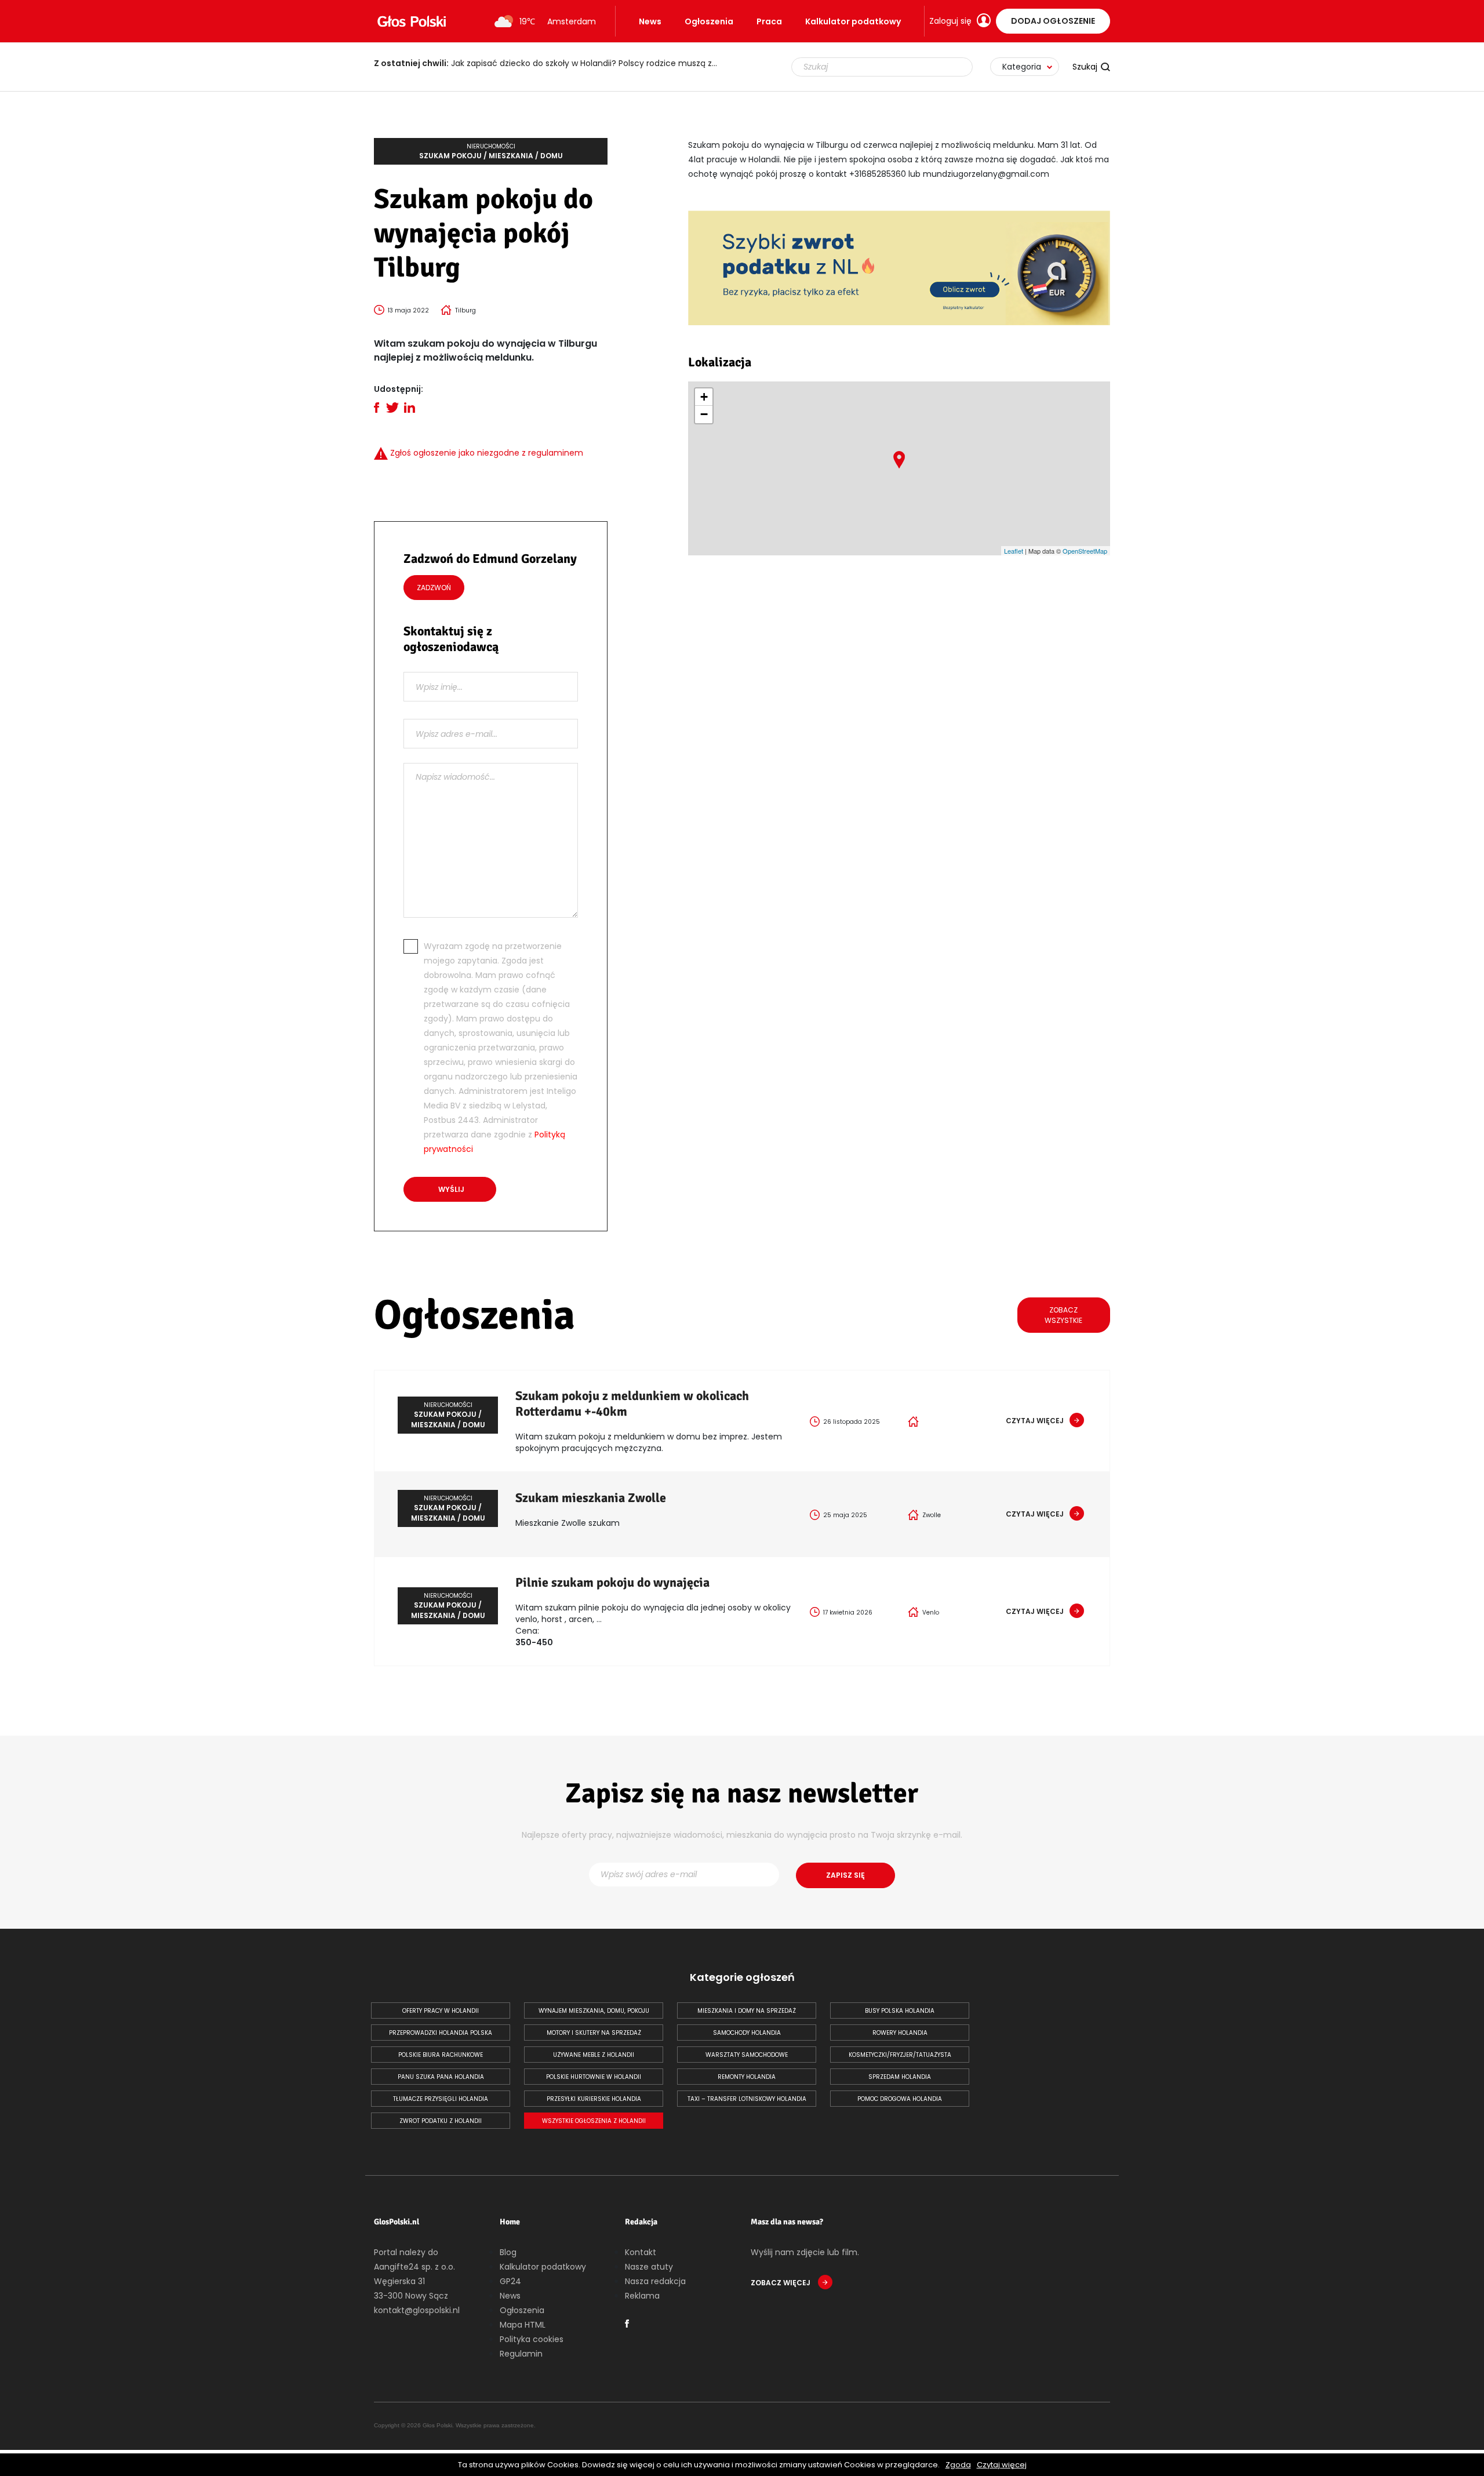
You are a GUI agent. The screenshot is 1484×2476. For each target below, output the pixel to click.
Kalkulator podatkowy (853, 21)
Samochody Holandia (747, 2033)
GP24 (510, 2281)
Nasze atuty (649, 2267)
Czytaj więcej (1002, 2465)
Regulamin (521, 2354)
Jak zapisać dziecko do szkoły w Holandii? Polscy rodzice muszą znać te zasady (554, 63)
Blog (508, 2252)
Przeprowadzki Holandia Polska (441, 2033)
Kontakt (641, 2252)
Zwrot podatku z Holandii (441, 2121)
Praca (769, 21)
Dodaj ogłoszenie (1053, 21)
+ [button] (704, 397)
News (650, 21)
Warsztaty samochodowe (747, 2055)
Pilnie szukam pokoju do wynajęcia (612, 1582)
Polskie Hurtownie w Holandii (594, 2077)
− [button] (704, 414)
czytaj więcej (1035, 1421)
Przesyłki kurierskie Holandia (594, 2099)
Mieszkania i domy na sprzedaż (747, 2011)
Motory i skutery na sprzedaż (594, 2033)
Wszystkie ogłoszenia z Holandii (594, 2121)
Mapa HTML (523, 2325)
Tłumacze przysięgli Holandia (441, 2099)
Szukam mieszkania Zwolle (591, 1498)
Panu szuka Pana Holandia (441, 2077)
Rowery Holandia (900, 2033)
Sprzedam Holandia (900, 2077)
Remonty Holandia (747, 2077)
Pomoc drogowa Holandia (900, 2099)
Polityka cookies (532, 2339)
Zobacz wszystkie (1063, 1315)
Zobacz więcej (781, 2283)
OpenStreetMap (1085, 551)
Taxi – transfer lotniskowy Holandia (747, 2099)
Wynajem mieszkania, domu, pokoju (594, 2011)
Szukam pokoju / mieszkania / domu (491, 151)
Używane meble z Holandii (594, 2055)
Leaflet (1014, 551)
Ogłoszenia (709, 21)
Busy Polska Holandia (900, 2011)
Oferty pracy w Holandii (441, 2011)
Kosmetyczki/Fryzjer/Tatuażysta (900, 2055)
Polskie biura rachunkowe (441, 2055)
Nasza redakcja (655, 2281)
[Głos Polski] (412, 21)
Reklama (642, 2296)
